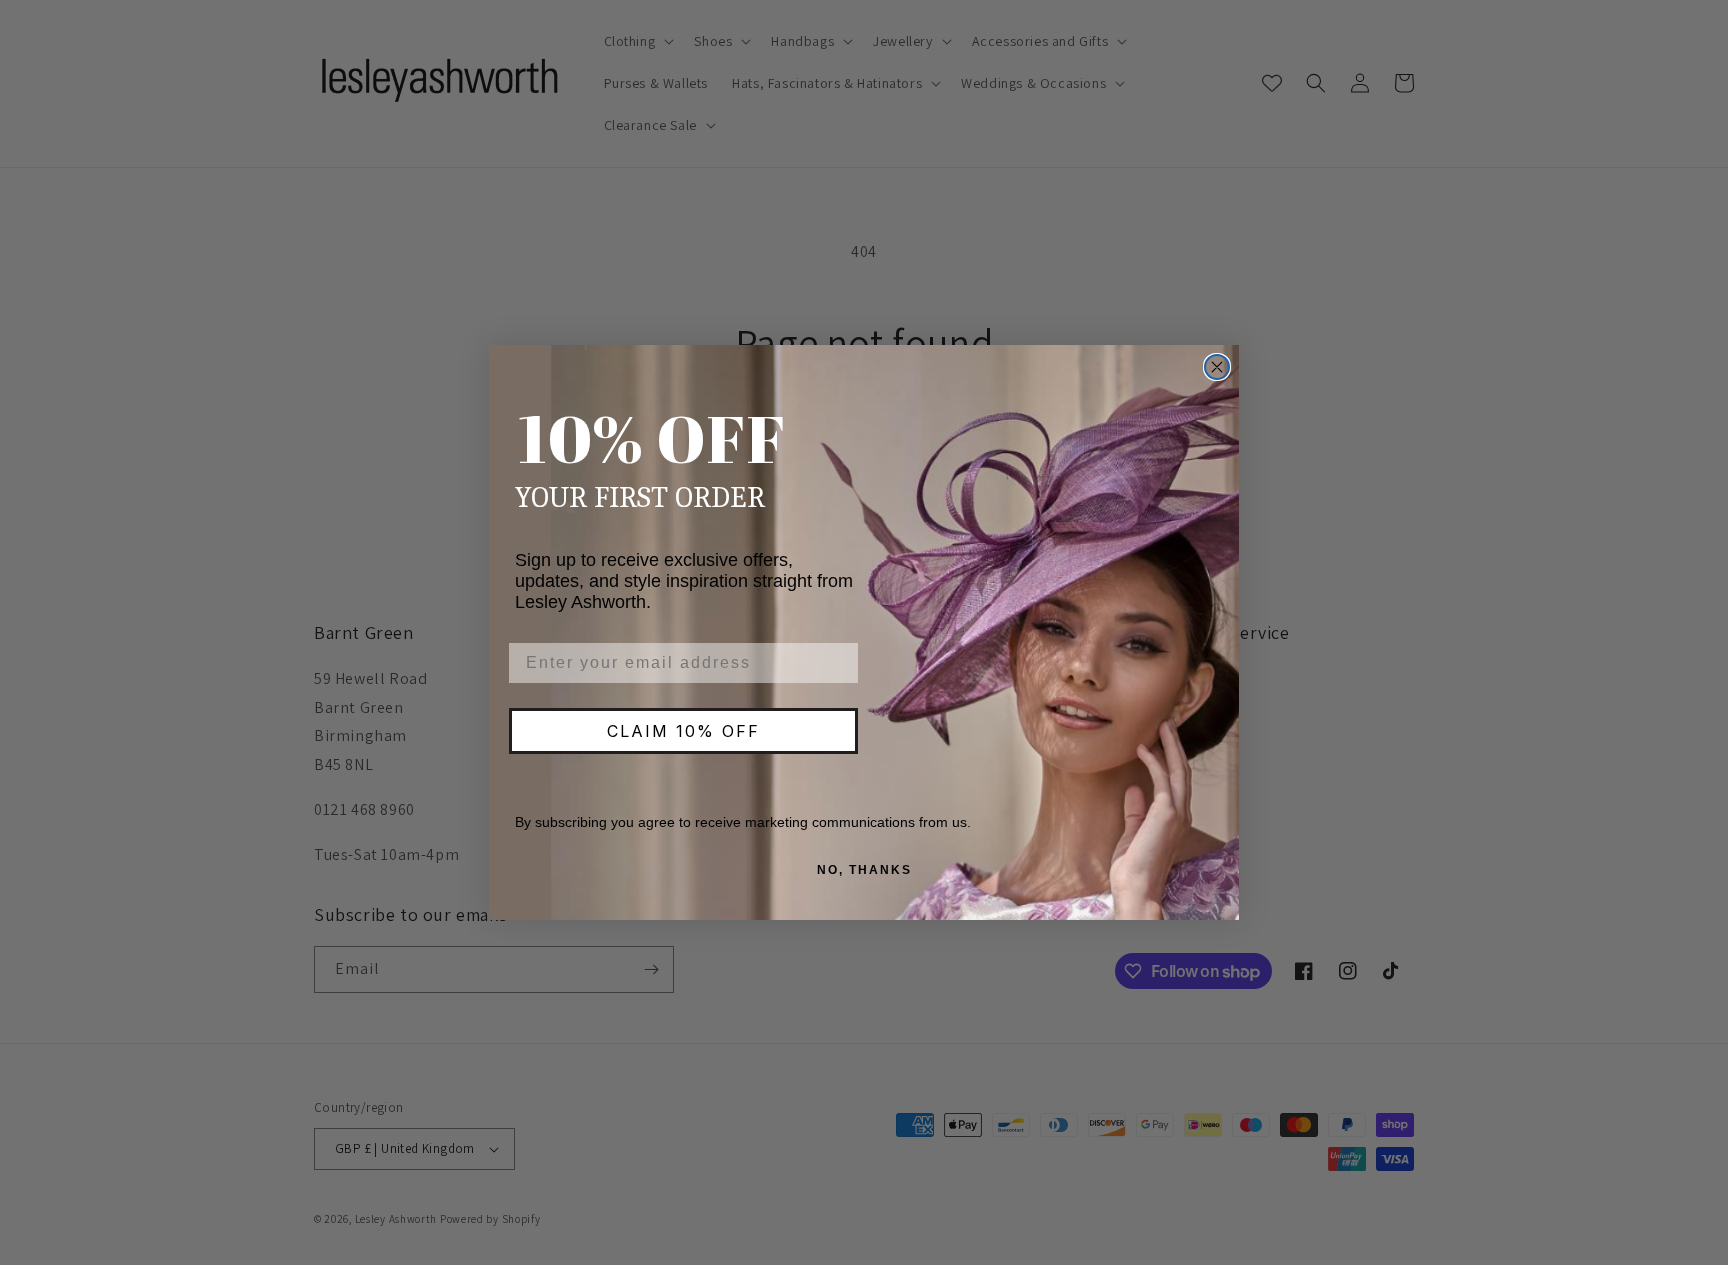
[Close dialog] (1217, 367)
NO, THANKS (864, 870)
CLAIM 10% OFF (683, 731)
